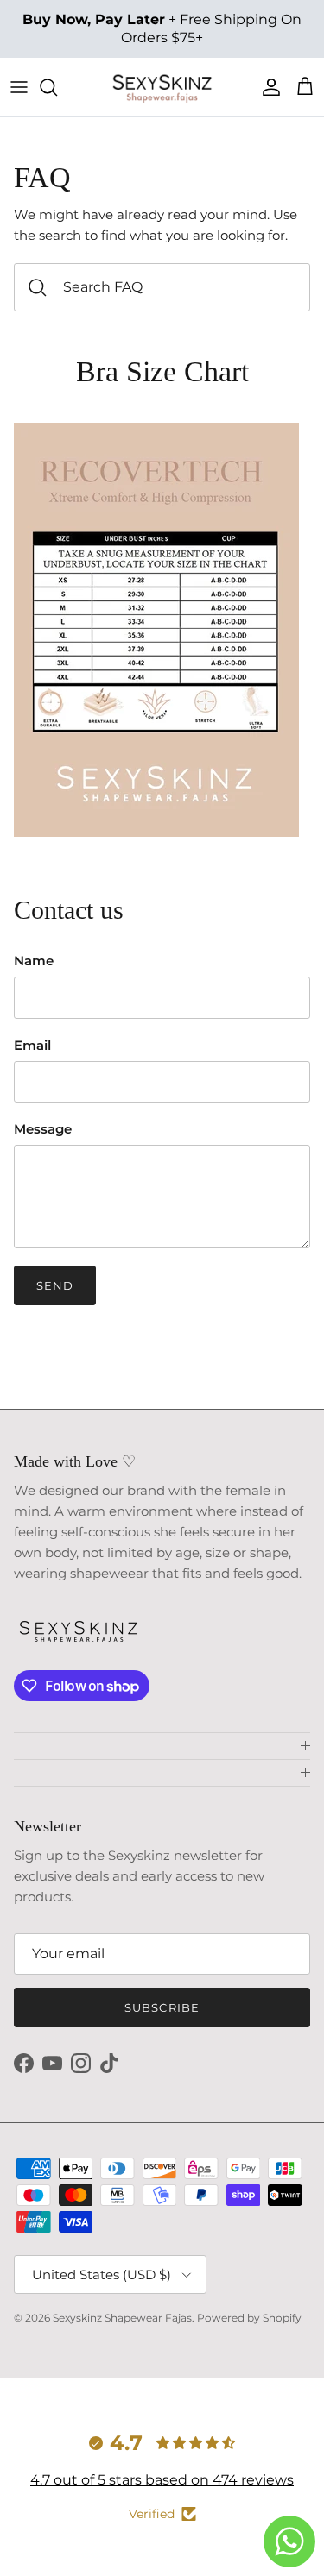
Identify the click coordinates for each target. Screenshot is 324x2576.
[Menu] (19, 87)
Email (32, 1045)
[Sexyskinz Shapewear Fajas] (162, 87)
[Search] (57, 87)
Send (55, 1285)
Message (43, 1129)
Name (34, 961)
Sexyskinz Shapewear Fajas (122, 2318)
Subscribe (162, 2007)
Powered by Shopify (249, 2318)
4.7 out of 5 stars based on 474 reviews (162, 2480)
